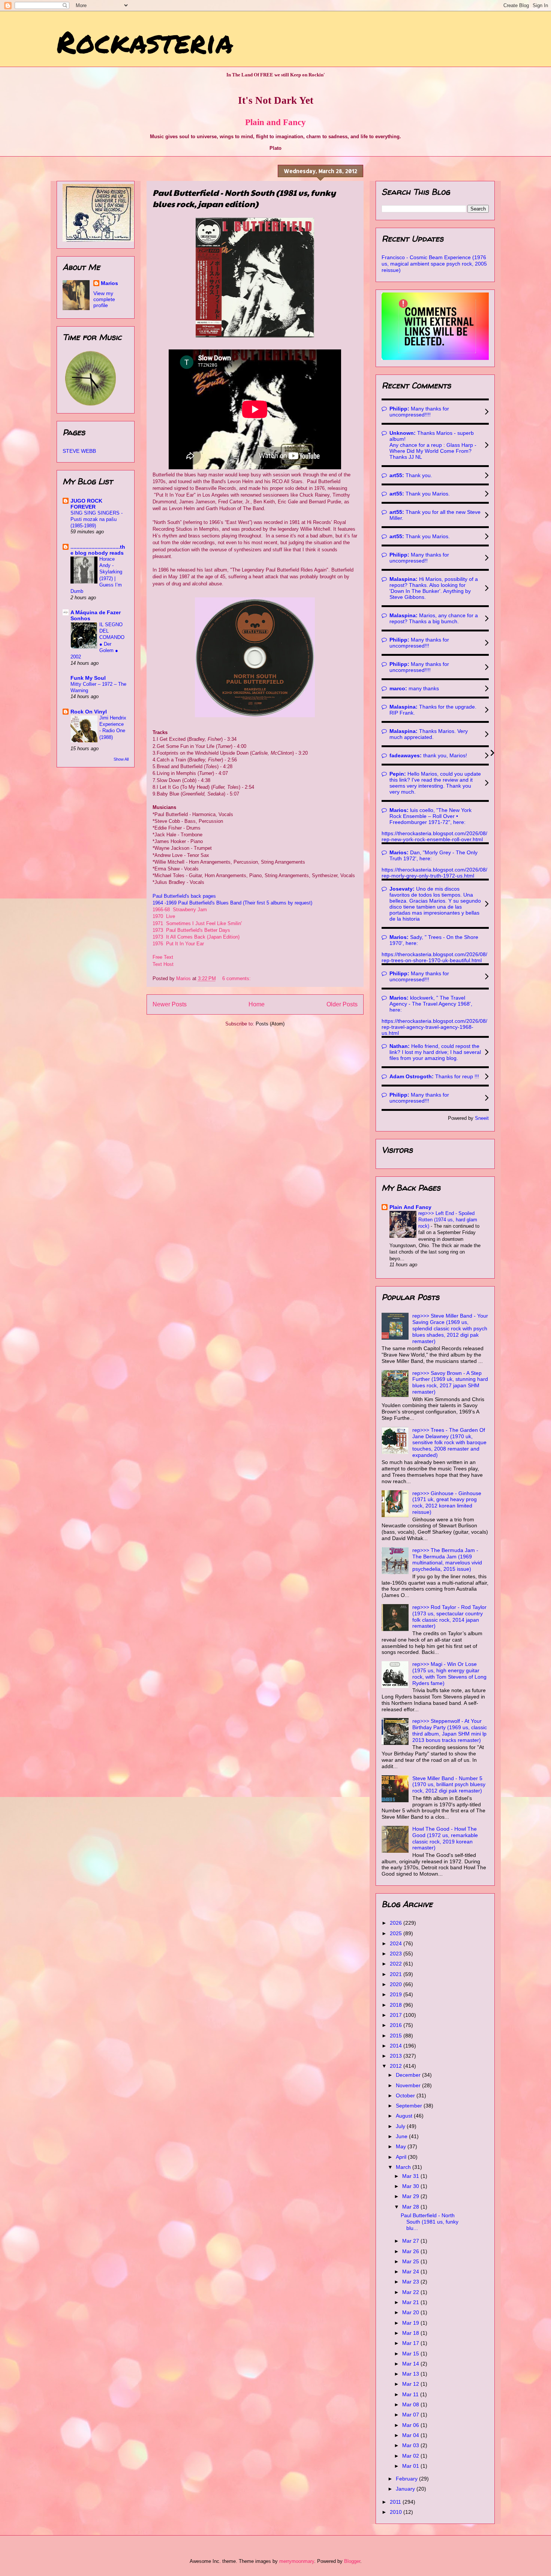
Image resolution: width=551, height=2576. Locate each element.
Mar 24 (411, 2272)
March (404, 2167)
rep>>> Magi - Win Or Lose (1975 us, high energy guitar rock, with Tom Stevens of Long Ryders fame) (449, 1673)
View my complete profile (104, 299)
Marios (109, 283)
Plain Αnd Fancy (410, 1207)
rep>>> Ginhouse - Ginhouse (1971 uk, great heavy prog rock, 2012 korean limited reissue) (447, 1503)
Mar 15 (411, 2354)
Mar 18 (411, 2333)
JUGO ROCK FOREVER (86, 504)
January (406, 2489)
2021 (397, 1974)
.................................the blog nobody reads (98, 550)
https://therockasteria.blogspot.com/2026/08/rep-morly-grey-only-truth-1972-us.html (434, 873)
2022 (397, 1964)
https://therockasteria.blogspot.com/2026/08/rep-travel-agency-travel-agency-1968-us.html (434, 1027)
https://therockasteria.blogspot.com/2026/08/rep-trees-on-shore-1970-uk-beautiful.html (434, 957)
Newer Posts (170, 1004)
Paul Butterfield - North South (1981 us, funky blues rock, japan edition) (244, 198)
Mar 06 (411, 2425)
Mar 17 (411, 2343)
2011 (396, 2502)
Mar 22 (411, 2292)
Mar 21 (411, 2302)
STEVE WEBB (79, 451)
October (406, 2095)
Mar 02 (411, 2456)
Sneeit (482, 1118)
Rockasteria (145, 41)
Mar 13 (411, 2374)
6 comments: (237, 978)
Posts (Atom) (270, 1024)
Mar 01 (411, 2466)
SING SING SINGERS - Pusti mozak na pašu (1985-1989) (97, 519)
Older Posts (342, 1004)
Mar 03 (411, 2445)
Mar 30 (411, 2186)
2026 (397, 1923)
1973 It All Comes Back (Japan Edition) (196, 937)
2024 (397, 1943)
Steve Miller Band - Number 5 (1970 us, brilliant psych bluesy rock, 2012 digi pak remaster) (449, 1785)
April (402, 2157)
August (405, 2116)
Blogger (352, 2561)
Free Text (163, 957)
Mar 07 (411, 2415)
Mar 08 (411, 2404)
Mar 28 (411, 2207)
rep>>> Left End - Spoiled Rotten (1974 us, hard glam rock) (448, 1220)
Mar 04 (411, 2435)
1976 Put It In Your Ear (178, 944)
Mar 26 (411, 2251)
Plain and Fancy (275, 122)
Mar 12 (411, 2384)
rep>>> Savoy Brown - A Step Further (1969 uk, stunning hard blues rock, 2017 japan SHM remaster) (450, 1382)
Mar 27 (411, 2241)
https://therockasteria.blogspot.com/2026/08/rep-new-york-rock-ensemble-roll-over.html (434, 836)
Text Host (163, 964)
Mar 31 (411, 2176)
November (409, 2085)
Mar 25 (411, 2261)
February (407, 2479)
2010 (397, 2512)
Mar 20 (411, 2312)
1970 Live (165, 916)
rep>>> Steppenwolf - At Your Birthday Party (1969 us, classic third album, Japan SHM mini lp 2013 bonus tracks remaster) (450, 1730)
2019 (397, 1994)
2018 (397, 2005)
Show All (121, 759)
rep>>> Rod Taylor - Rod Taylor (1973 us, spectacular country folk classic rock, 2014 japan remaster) (449, 1616)
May (402, 2146)
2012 (397, 2066)
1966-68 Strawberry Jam (180, 910)
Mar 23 (411, 2282)
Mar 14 (411, 2364)
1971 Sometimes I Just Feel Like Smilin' (198, 923)
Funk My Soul (88, 678)
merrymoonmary (297, 2561)
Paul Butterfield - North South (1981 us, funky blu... (430, 2222)
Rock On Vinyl (89, 712)
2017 (397, 2015)
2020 (397, 1984)
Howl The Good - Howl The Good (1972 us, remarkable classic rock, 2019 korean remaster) (445, 1838)
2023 (397, 1954)
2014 (397, 2046)
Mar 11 (411, 2394)
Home (257, 1004)
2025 (397, 1933)
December (409, 2075)
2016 (397, 2025)
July (401, 2126)
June (402, 2136)
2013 (397, 2056)
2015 (397, 2036)
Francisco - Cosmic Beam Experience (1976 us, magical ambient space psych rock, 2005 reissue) (434, 264)
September (410, 2106)
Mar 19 (411, 2323)
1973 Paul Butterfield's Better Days (191, 930)
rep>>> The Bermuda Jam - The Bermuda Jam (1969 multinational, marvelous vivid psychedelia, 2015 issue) (447, 1560)
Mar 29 (411, 2196)
